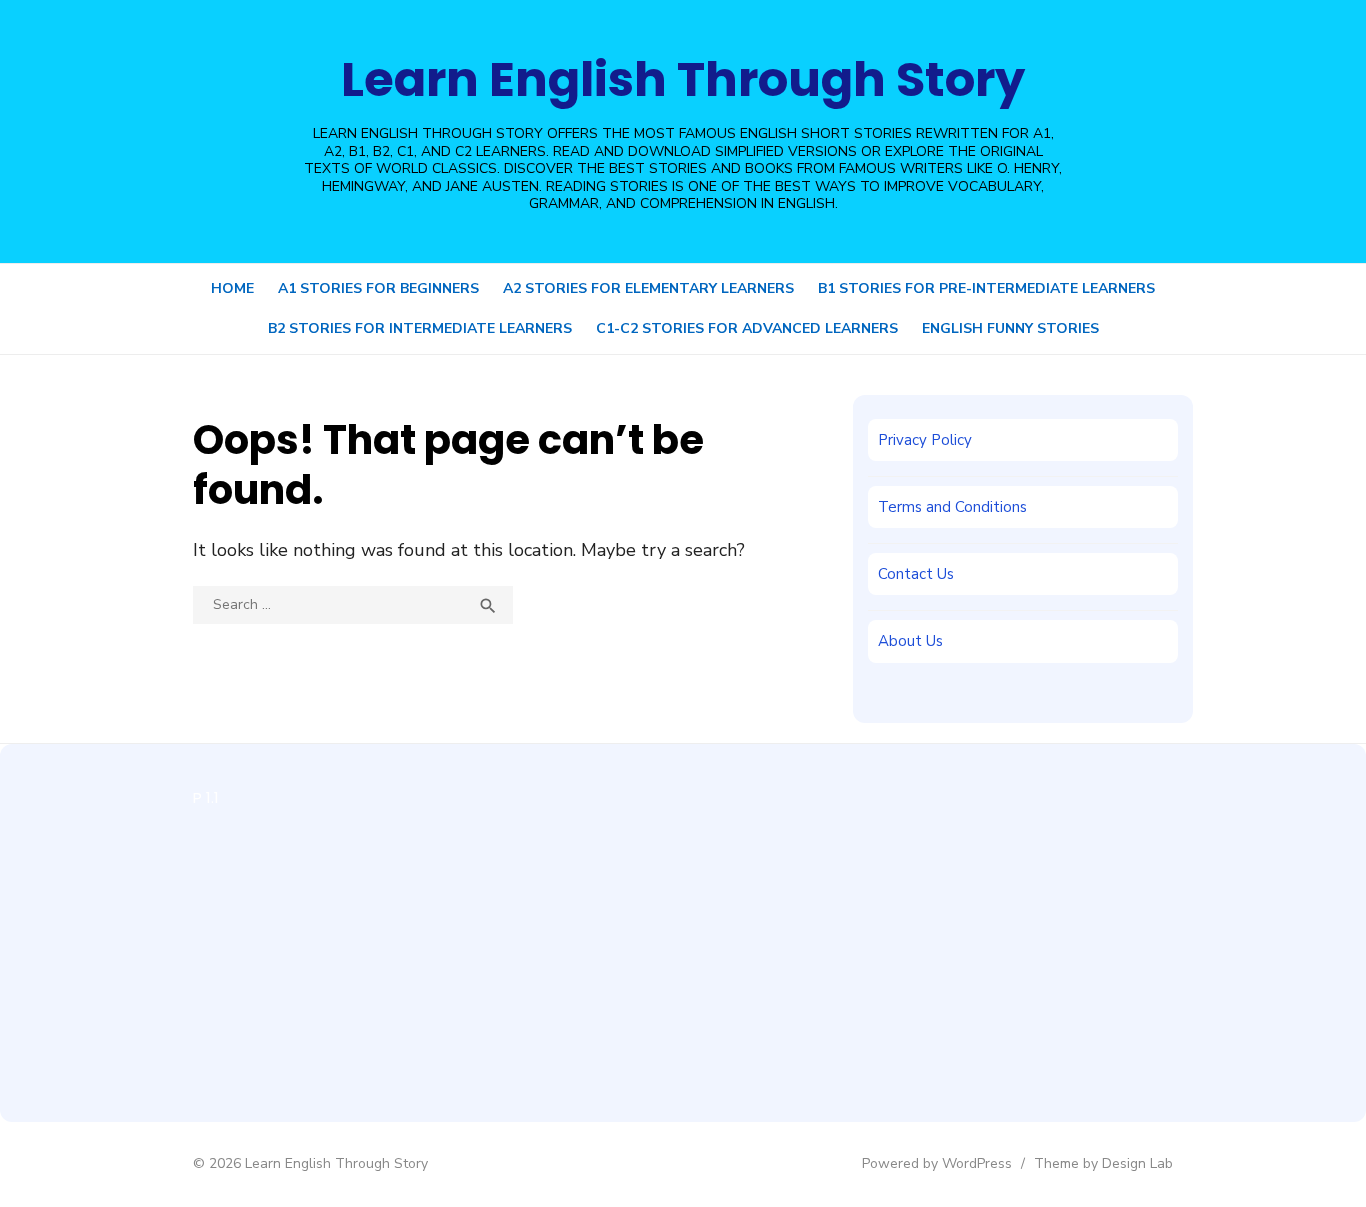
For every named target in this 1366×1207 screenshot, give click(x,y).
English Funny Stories (1010, 328)
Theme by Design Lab (1103, 1163)
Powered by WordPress (937, 1163)
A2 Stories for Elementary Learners (648, 288)
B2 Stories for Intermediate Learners (420, 328)
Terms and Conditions (952, 507)
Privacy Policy (925, 440)
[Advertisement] (346, 952)
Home (232, 288)
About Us (910, 641)
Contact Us (916, 574)
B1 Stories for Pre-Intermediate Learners (986, 288)
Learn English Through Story (683, 79)
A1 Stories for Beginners (378, 288)
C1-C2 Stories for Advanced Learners (747, 328)
